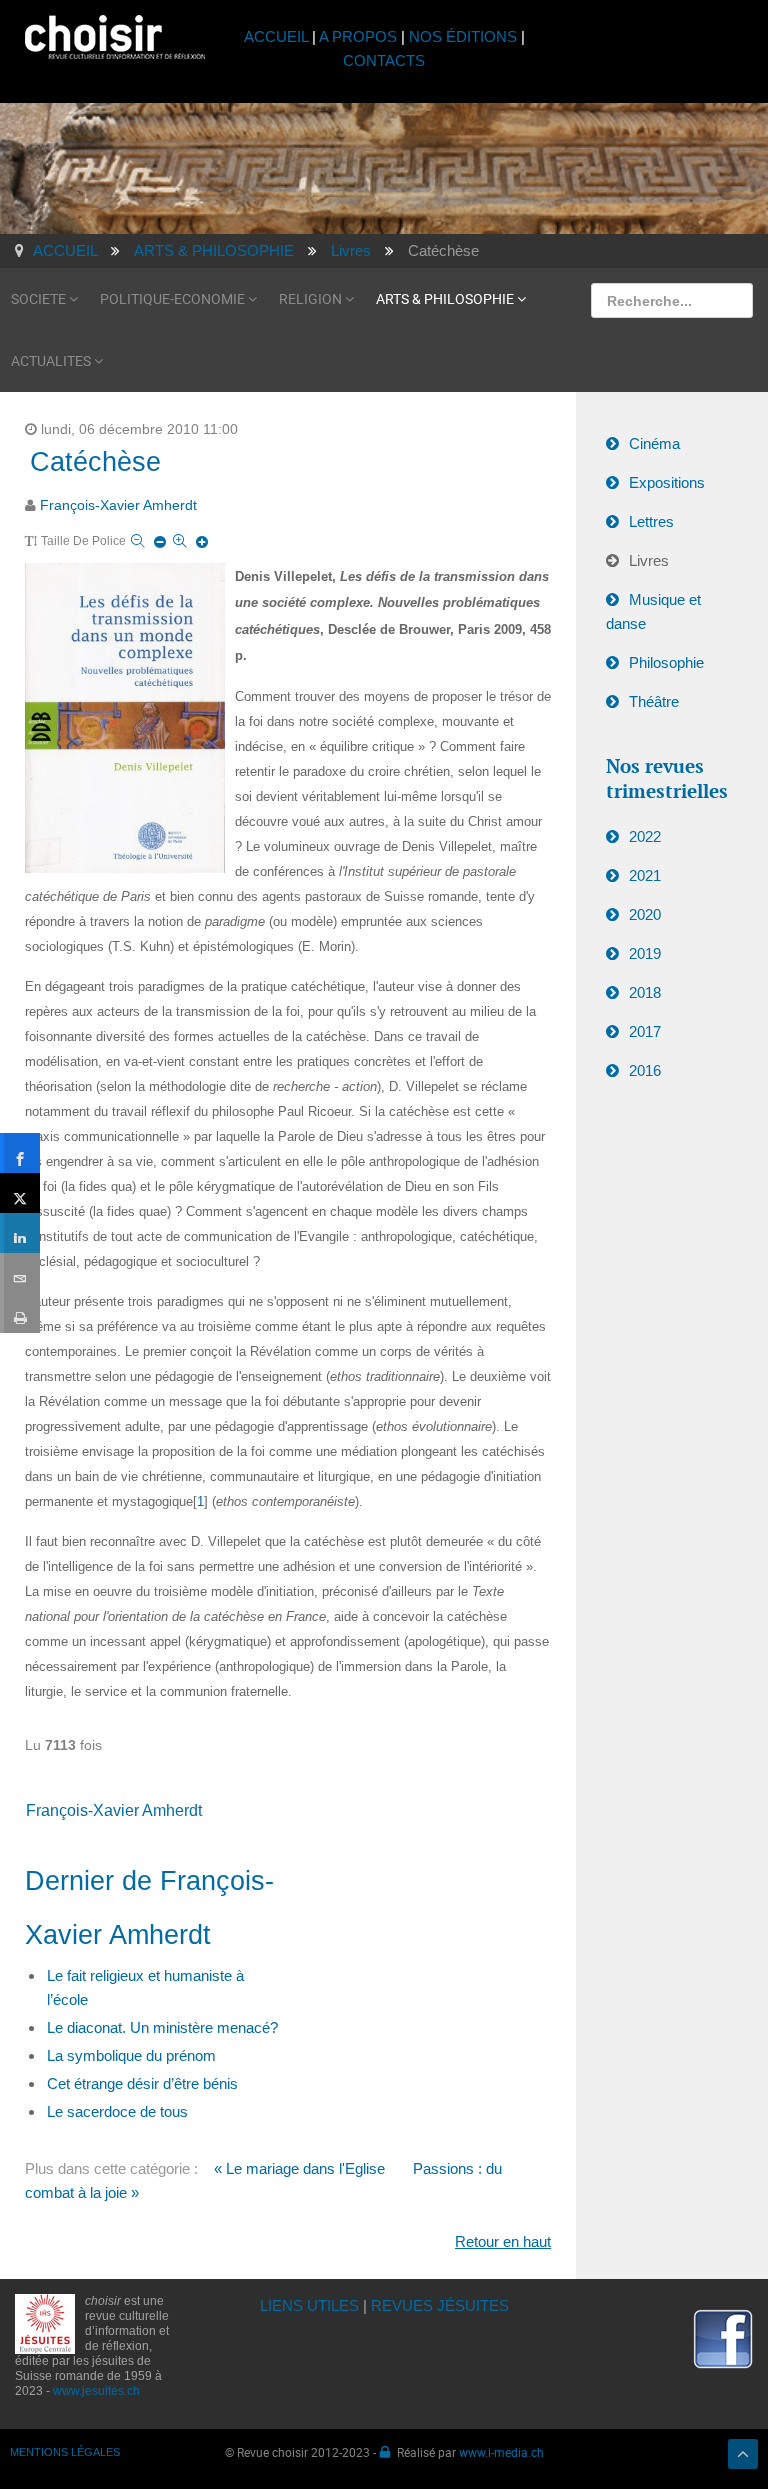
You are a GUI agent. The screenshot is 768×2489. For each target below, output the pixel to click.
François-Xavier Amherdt (118, 505)
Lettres (651, 521)
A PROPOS (358, 36)
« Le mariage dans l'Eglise (299, 2168)
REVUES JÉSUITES (440, 2305)
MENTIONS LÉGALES (65, 2452)
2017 (645, 1031)
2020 (645, 914)
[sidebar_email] (20, 1273)
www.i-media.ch (501, 2452)
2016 (645, 1070)
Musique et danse (653, 611)
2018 (645, 992)
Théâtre (654, 701)
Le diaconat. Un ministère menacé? (162, 2027)
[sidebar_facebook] (20, 1153)
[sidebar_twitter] (20, 1193)
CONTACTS (384, 60)
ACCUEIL (278, 36)
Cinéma (654, 443)
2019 (645, 953)
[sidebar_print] (20, 1313)
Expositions (667, 482)
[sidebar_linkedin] (20, 1233)
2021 (645, 875)
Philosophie (666, 662)
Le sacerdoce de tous (117, 2111)
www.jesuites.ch (96, 2391)
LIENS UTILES (309, 2305)
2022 (645, 836)
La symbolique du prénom (131, 2055)
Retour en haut (503, 2241)
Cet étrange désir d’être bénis (142, 2083)
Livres (649, 560)
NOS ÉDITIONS (463, 36)
